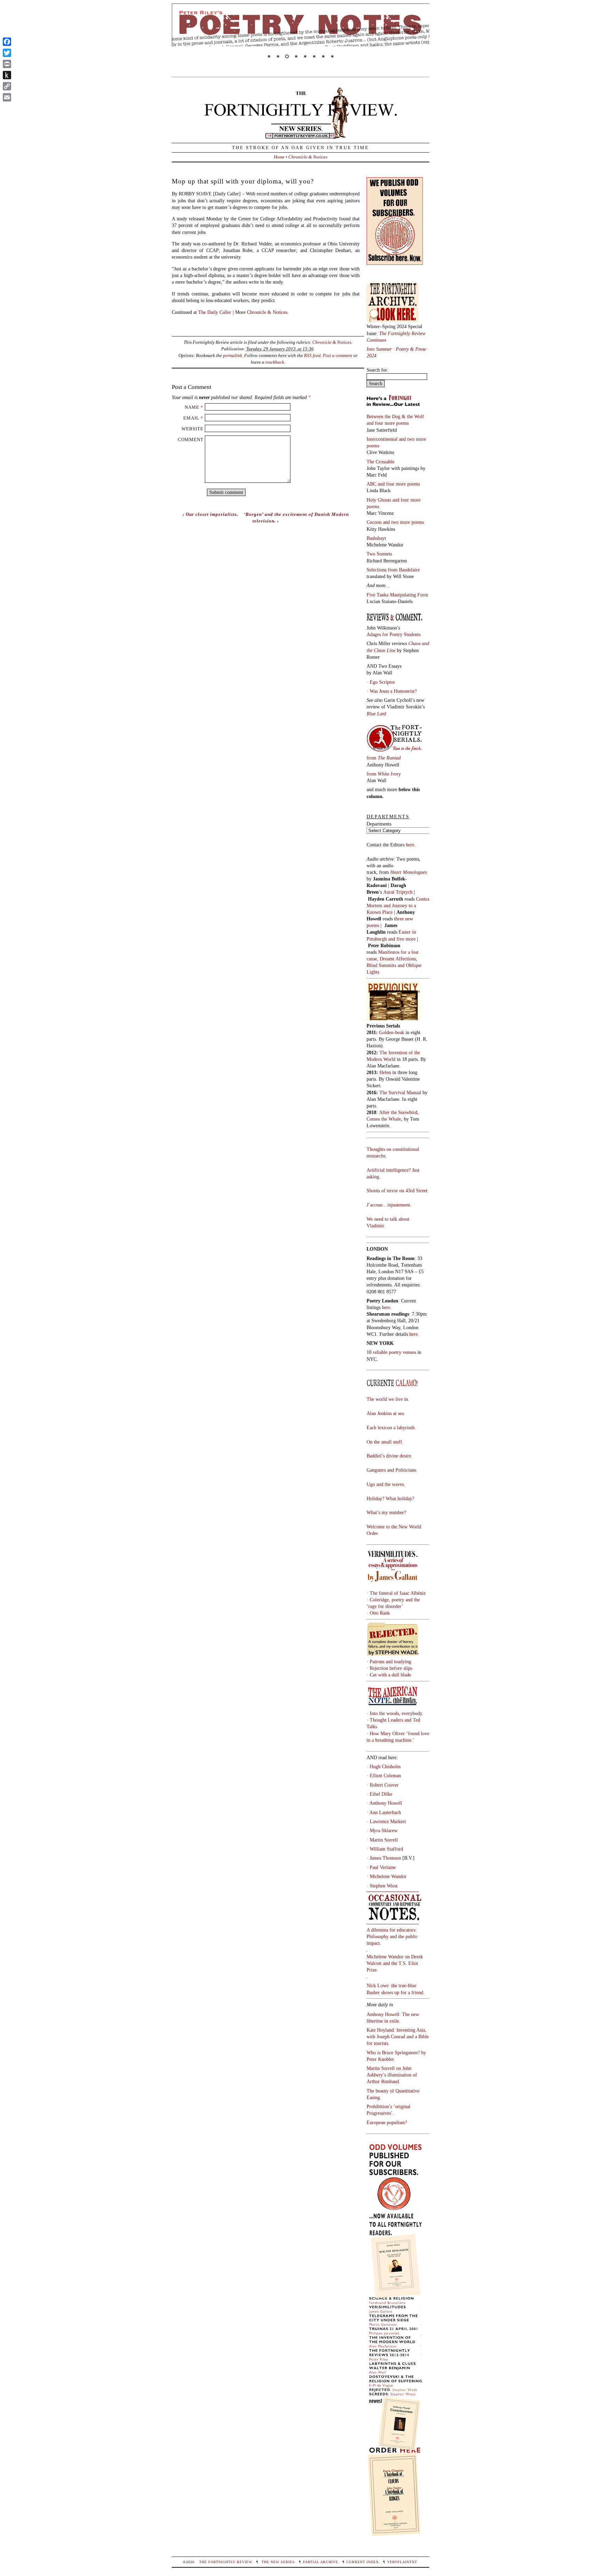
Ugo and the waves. (386, 1484)
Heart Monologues (408, 872)
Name (192, 407)
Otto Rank (380, 1613)
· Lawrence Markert (386, 1821)
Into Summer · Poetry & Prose (397, 349)
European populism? (387, 2122)
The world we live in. (388, 1399)
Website (193, 429)
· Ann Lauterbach (384, 1812)
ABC (372, 484)
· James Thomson (384, 1858)
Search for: (378, 370)
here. (411, 845)
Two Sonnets (379, 554)
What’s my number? (386, 1512)
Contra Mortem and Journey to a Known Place (398, 905)
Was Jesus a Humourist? (393, 691)
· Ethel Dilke (379, 1794)
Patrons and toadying (390, 1661)
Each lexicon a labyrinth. (391, 1428)
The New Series (278, 2562)
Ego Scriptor (382, 682)
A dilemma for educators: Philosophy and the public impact (392, 1936)
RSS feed (312, 355)
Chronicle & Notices (308, 157)
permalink (233, 355)
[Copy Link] (7, 86)
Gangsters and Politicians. (392, 1470)
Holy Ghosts (379, 500)
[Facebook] (7, 42)
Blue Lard (376, 714)
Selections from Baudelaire (393, 570)
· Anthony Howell (384, 1803)
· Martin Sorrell (382, 1840)
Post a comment (338, 355)
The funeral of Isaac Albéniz (398, 1593)
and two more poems (403, 522)
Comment (191, 440)
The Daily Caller (215, 312)
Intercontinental (383, 439)
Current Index (363, 2562)
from (384, 758)
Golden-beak (392, 1032)
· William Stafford (385, 1849)
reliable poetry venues (394, 1352)
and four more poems (388, 423)
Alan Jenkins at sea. (386, 1413)
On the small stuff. (385, 1442)
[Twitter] (7, 53)
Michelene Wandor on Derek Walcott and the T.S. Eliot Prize (395, 1963)
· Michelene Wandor (387, 1876)
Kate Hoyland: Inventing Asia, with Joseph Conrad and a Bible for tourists (398, 2037)
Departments (379, 824)
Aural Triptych (399, 892)
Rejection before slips (391, 1668)
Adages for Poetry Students (394, 634)
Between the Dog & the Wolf (395, 416)
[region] (300, 36)
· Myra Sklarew (382, 1830)
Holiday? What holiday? (390, 1498)
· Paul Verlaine (381, 1867)
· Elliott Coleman (384, 1775)
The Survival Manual (400, 1092)
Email (191, 418)
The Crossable (380, 462)
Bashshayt (376, 538)
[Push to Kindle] (7, 75)
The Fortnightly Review (226, 2562)
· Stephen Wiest (382, 1886)
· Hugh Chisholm (384, 1766)
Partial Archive (320, 2562)
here (414, 1334)
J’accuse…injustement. (389, 1205)
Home (279, 157)
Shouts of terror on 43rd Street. (398, 1191)
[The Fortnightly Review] (300, 135)
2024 (371, 356)
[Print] (7, 64)
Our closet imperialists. (212, 514)
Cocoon (375, 522)
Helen (385, 1072)
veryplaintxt (402, 2562)
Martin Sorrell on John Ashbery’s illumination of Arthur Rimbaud (392, 2075)
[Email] (7, 97)
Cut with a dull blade (390, 1675)
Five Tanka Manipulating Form (397, 595)
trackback (275, 362)
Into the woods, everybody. (396, 1713)
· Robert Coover (383, 1785)
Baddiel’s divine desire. (390, 1456)
